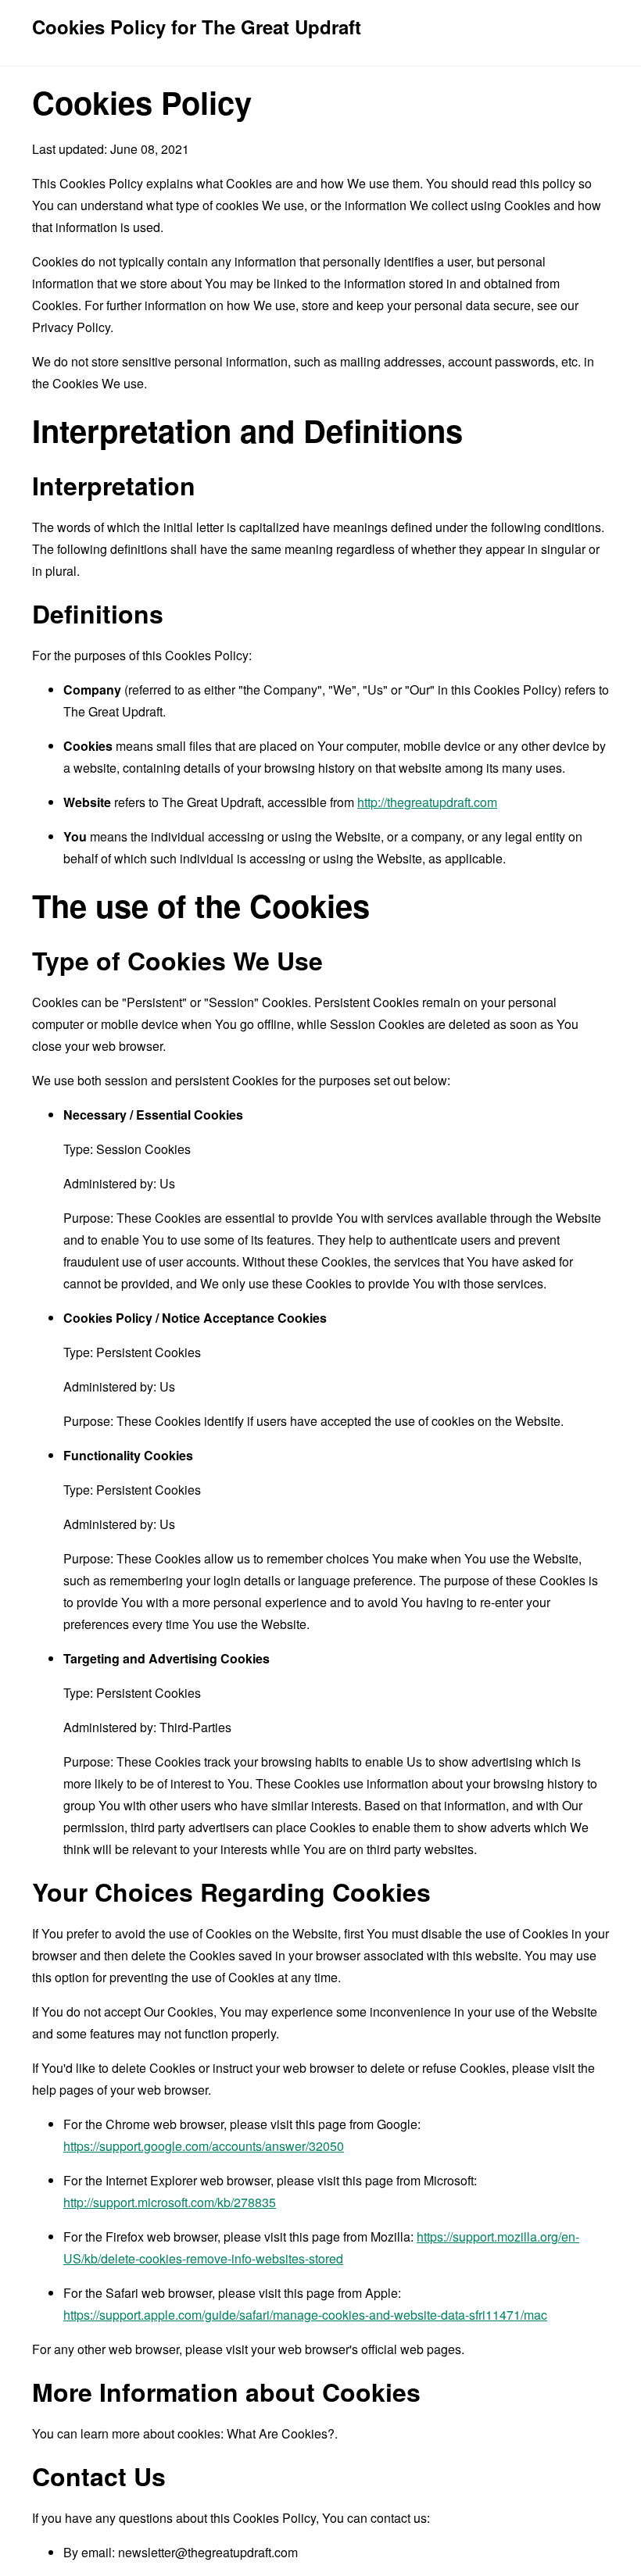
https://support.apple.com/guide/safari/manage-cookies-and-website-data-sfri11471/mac (305, 2315)
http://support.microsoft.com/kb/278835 (170, 2202)
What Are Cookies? (281, 2433)
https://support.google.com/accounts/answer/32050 (204, 2146)
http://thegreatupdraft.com (427, 802)
